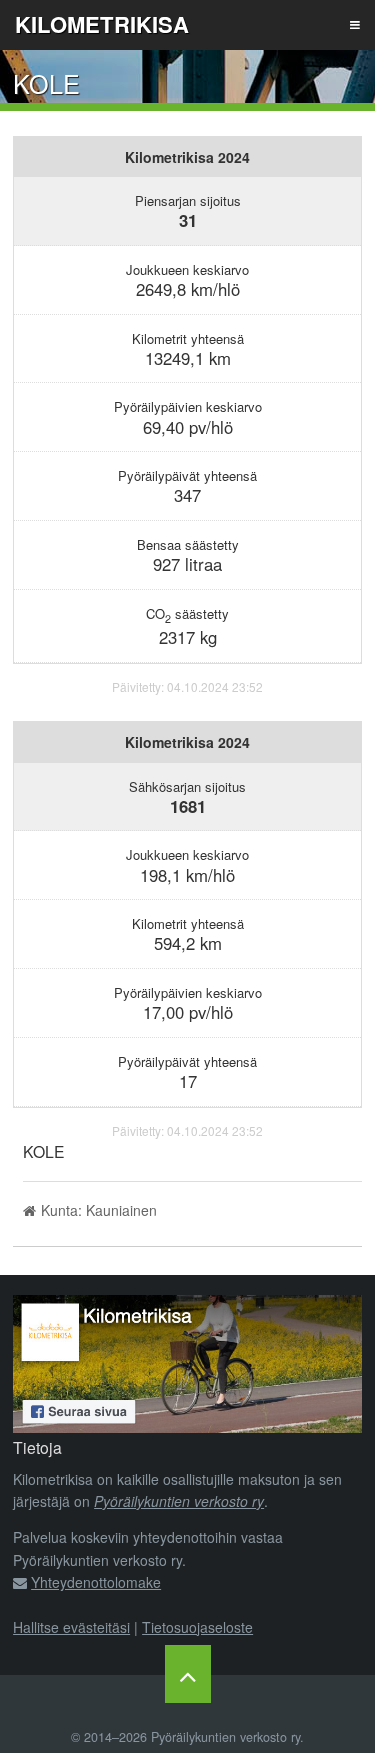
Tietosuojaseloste (197, 1627)
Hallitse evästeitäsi (71, 1627)
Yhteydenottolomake (96, 1582)
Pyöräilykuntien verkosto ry (179, 1501)
